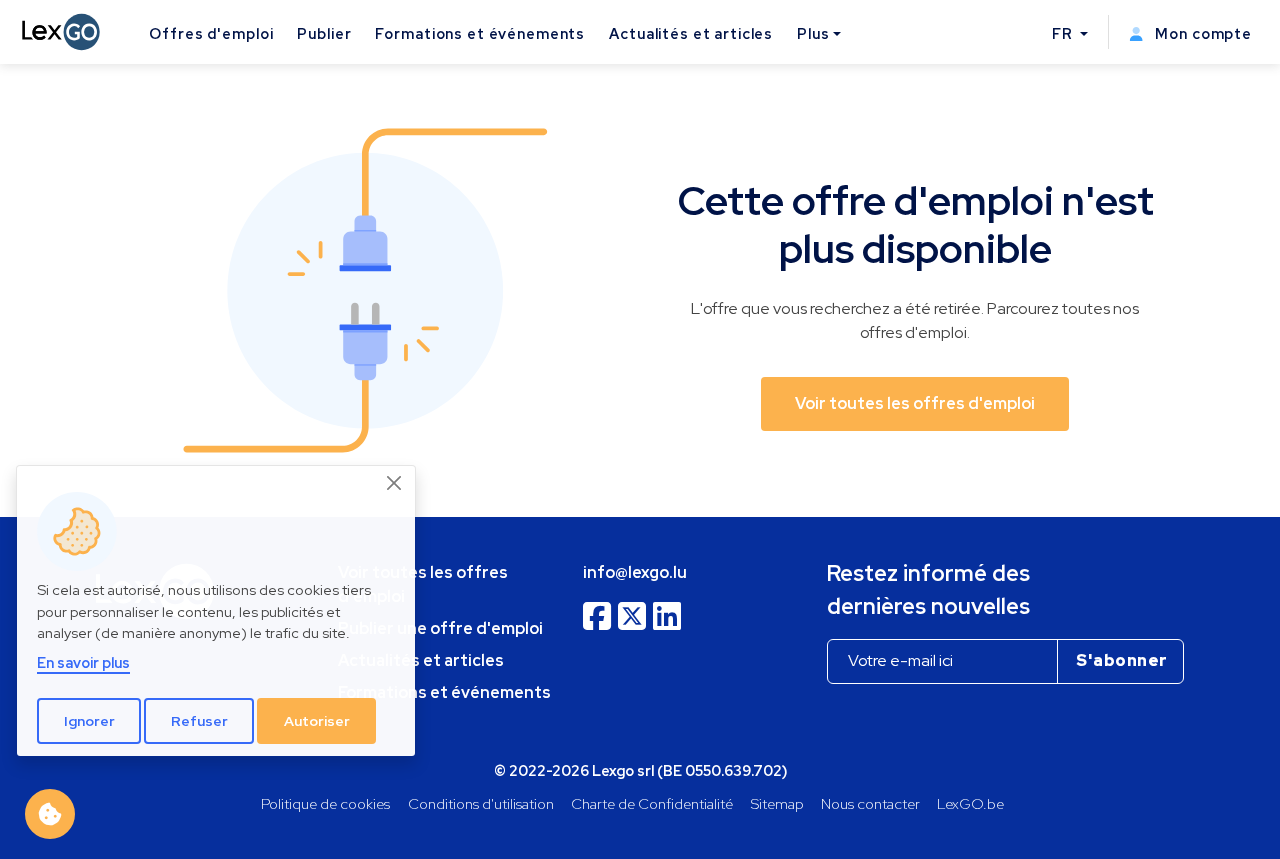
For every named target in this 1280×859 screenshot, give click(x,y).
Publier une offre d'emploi (440, 628)
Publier (324, 33)
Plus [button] (813, 33)
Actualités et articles (691, 33)
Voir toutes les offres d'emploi (423, 584)
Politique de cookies (325, 803)
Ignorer (89, 721)
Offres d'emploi (211, 33)
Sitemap (777, 803)
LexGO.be (970, 803)
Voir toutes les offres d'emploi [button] (915, 403)
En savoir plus (83, 662)
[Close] (395, 483)
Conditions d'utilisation (481, 803)
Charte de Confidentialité (652, 803)
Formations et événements (480, 33)
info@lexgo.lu (635, 572)
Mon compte (1201, 33)
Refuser (199, 721)
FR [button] (1064, 33)
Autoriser (317, 721)
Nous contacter (870, 803)
